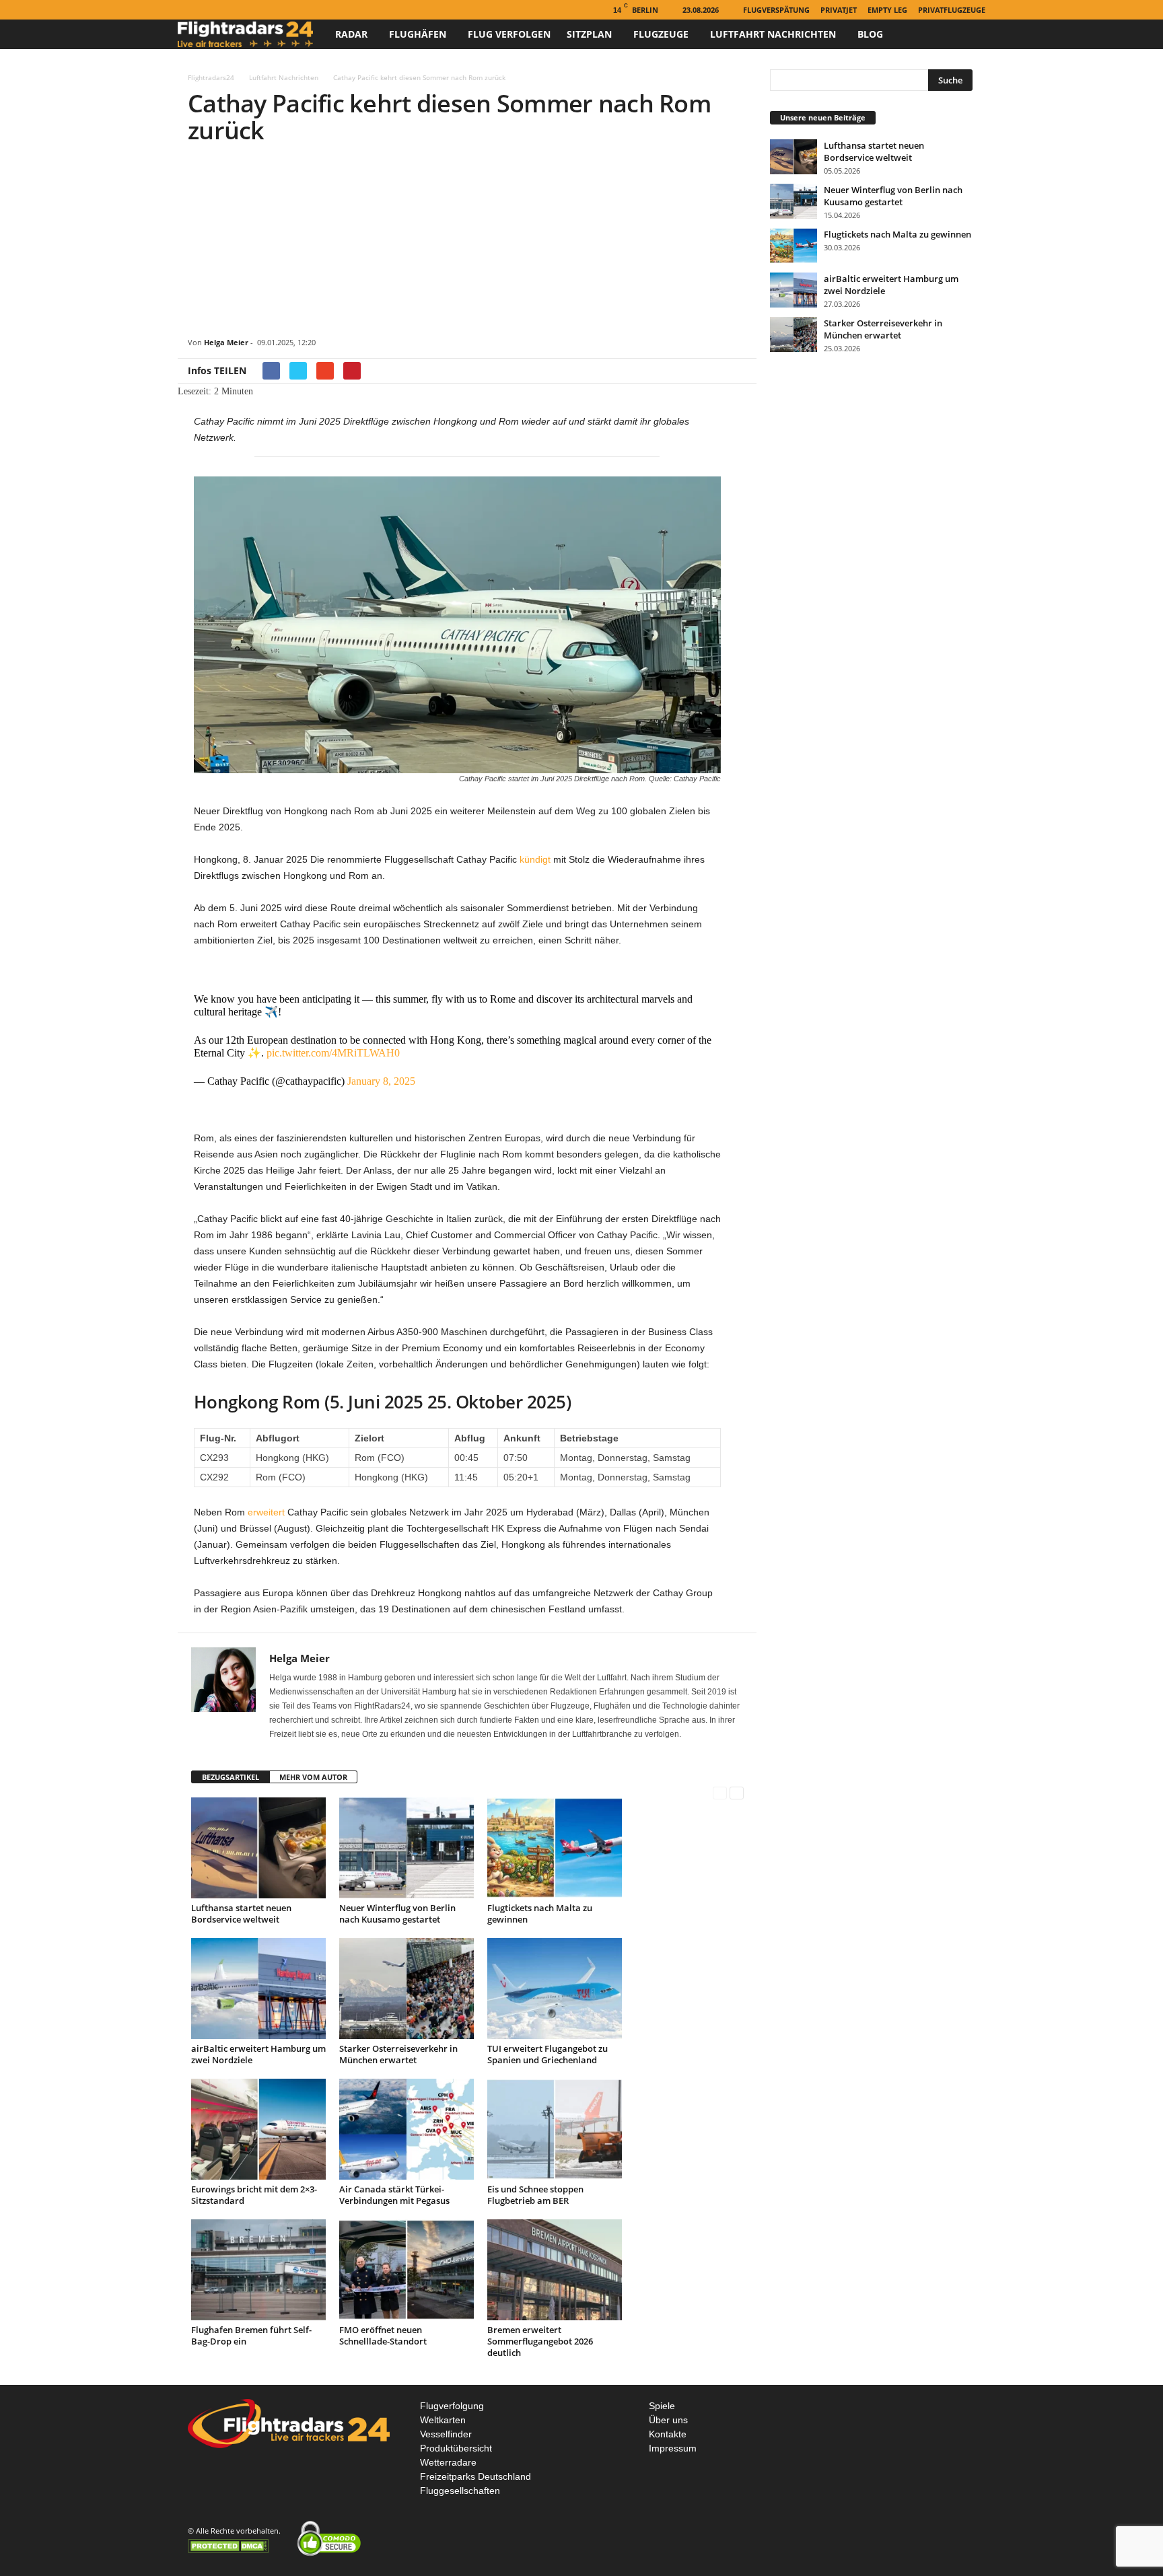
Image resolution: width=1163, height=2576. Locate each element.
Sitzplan (589, 34)
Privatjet (839, 10)
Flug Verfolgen (509, 34)
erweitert (266, 1512)
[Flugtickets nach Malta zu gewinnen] (555, 1848)
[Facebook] (186, 10)
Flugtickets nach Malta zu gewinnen (540, 1913)
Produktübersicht (456, 2448)
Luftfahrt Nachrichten (773, 34)
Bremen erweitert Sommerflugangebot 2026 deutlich (540, 2341)
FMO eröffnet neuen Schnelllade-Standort (383, 2335)
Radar (351, 34)
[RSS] (207, 10)
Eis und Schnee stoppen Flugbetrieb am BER (535, 2195)
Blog (870, 34)
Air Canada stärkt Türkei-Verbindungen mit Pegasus (394, 2195)
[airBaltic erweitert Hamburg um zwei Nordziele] (258, 1989)
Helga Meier (226, 342)
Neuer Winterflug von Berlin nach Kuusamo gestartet (397, 1913)
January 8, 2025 (381, 1081)
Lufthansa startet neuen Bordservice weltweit (241, 1913)
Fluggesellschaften (460, 2491)
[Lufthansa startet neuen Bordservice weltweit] (258, 1848)
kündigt (535, 859)
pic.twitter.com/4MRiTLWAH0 (333, 1053)
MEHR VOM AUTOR (313, 1777)
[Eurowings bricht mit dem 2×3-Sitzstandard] (258, 2129)
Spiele (662, 2406)
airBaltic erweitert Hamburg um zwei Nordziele (258, 2054)
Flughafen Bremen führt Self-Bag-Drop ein (251, 2335)
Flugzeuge (661, 34)
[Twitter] (227, 10)
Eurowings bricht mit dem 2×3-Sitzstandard (254, 2195)
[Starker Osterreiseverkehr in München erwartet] (407, 1989)
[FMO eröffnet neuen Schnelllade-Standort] (407, 2270)
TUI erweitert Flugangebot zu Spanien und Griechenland (548, 2054)
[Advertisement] (467, 243)
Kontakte (668, 2434)
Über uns (668, 2420)
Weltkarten (443, 2420)
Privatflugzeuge (952, 10)
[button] (965, 34)
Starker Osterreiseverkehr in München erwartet (398, 2054)
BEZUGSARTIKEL (231, 1777)
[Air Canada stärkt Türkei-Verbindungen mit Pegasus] (407, 2129)
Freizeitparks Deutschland (475, 2476)
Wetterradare (448, 2462)
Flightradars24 (211, 77)
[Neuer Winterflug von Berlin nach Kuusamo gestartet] (407, 1848)
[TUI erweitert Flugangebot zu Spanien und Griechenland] (555, 1989)
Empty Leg (887, 10)
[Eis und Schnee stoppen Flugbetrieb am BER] (555, 2129)
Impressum (673, 2448)
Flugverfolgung (452, 2406)
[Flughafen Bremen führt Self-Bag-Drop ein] (258, 2270)
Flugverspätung (776, 10)
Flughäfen (418, 34)
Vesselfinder (446, 2434)
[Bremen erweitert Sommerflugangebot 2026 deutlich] (555, 2270)
